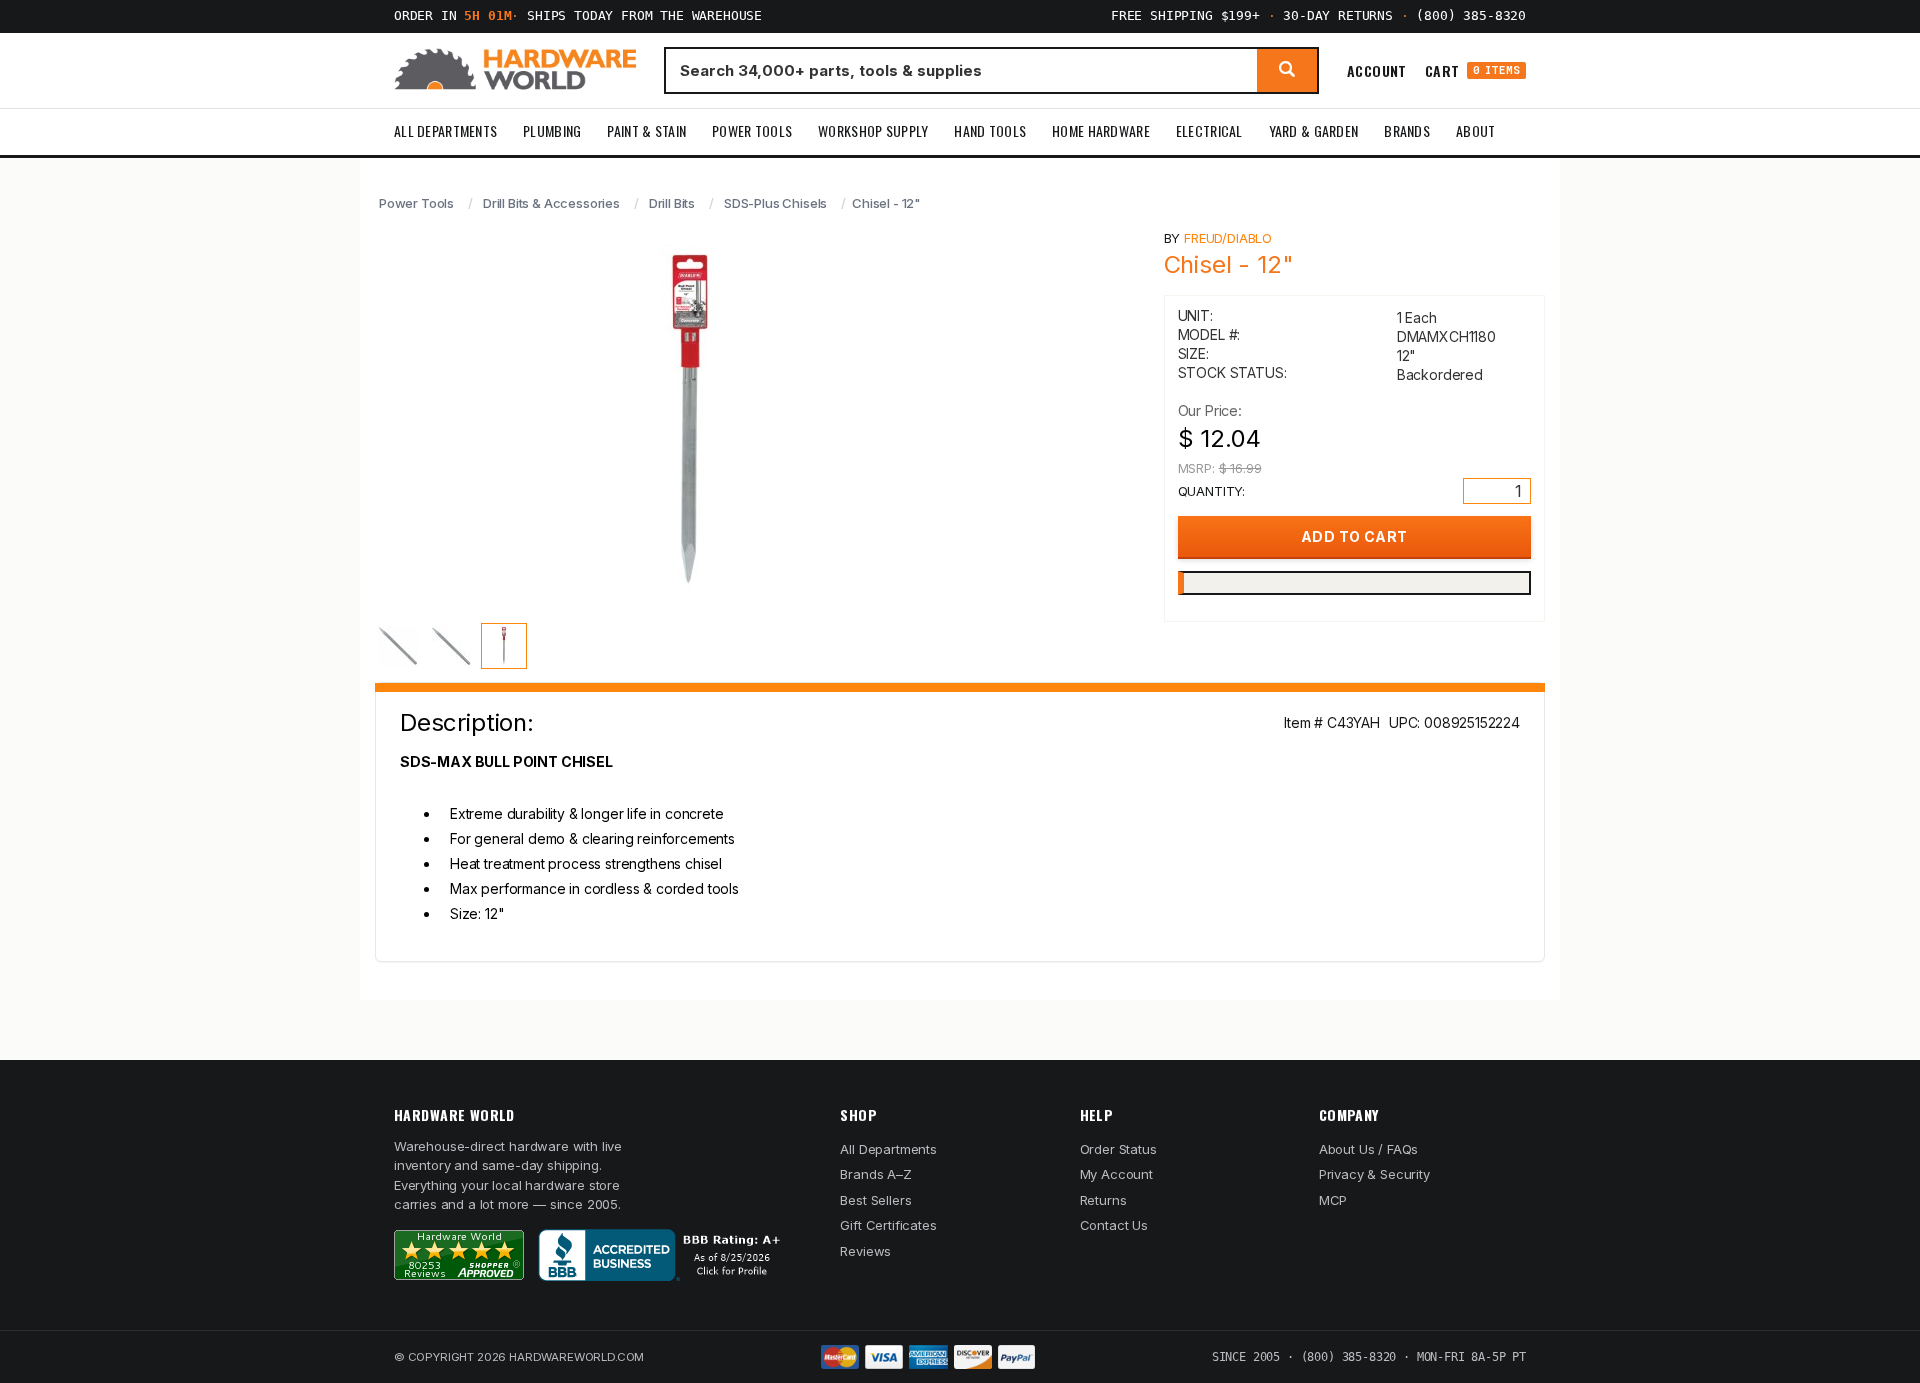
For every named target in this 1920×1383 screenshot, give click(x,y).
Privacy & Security (1374, 1174)
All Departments (445, 130)
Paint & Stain (646, 130)
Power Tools (752, 130)
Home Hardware (1101, 130)
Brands (1407, 130)
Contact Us (1114, 1225)
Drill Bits (672, 203)
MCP (1333, 1200)
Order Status (1118, 1149)
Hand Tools (990, 130)
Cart (1472, 70)
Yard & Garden (1314, 130)
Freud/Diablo (1228, 238)
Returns (1103, 1200)
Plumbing (552, 130)
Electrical (1209, 130)
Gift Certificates (888, 1225)
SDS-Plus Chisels (775, 203)
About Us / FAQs (1368, 1149)
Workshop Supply (873, 130)
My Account (1116, 1174)
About (1475, 130)
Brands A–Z (875, 1174)
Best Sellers (875, 1200)
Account (1377, 70)
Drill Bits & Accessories (551, 203)
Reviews (865, 1251)
